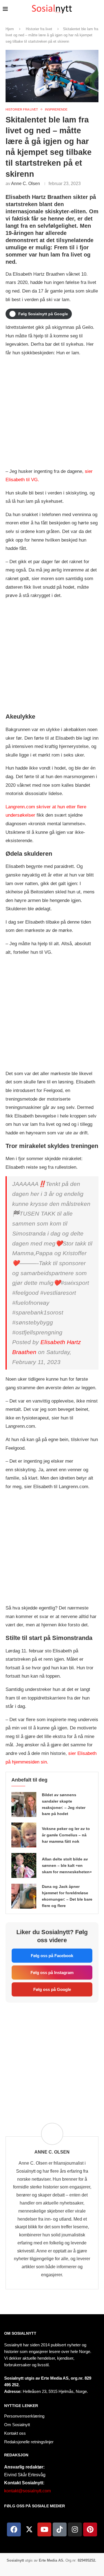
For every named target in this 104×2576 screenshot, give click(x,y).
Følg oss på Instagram (52, 1973)
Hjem (10, 29)
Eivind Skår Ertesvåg (25, 2475)
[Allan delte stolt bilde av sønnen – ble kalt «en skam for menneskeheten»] (24, 1865)
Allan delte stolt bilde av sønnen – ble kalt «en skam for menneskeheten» (67, 1865)
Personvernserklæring (24, 2416)
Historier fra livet (39, 29)
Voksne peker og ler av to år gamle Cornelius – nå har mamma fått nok (66, 1835)
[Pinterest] (90, 2529)
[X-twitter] (29, 2529)
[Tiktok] (60, 2529)
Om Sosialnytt (20, 2333)
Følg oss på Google (52, 1989)
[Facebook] (14, 2529)
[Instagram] (75, 2529)
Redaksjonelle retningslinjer (29, 2442)
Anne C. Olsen (26, 184)
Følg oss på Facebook (52, 1956)
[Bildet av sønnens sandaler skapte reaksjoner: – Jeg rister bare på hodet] (24, 1805)
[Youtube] (44, 2529)
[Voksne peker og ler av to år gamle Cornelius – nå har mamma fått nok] (24, 1835)
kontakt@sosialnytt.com (27, 2491)
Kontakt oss (15, 2433)
